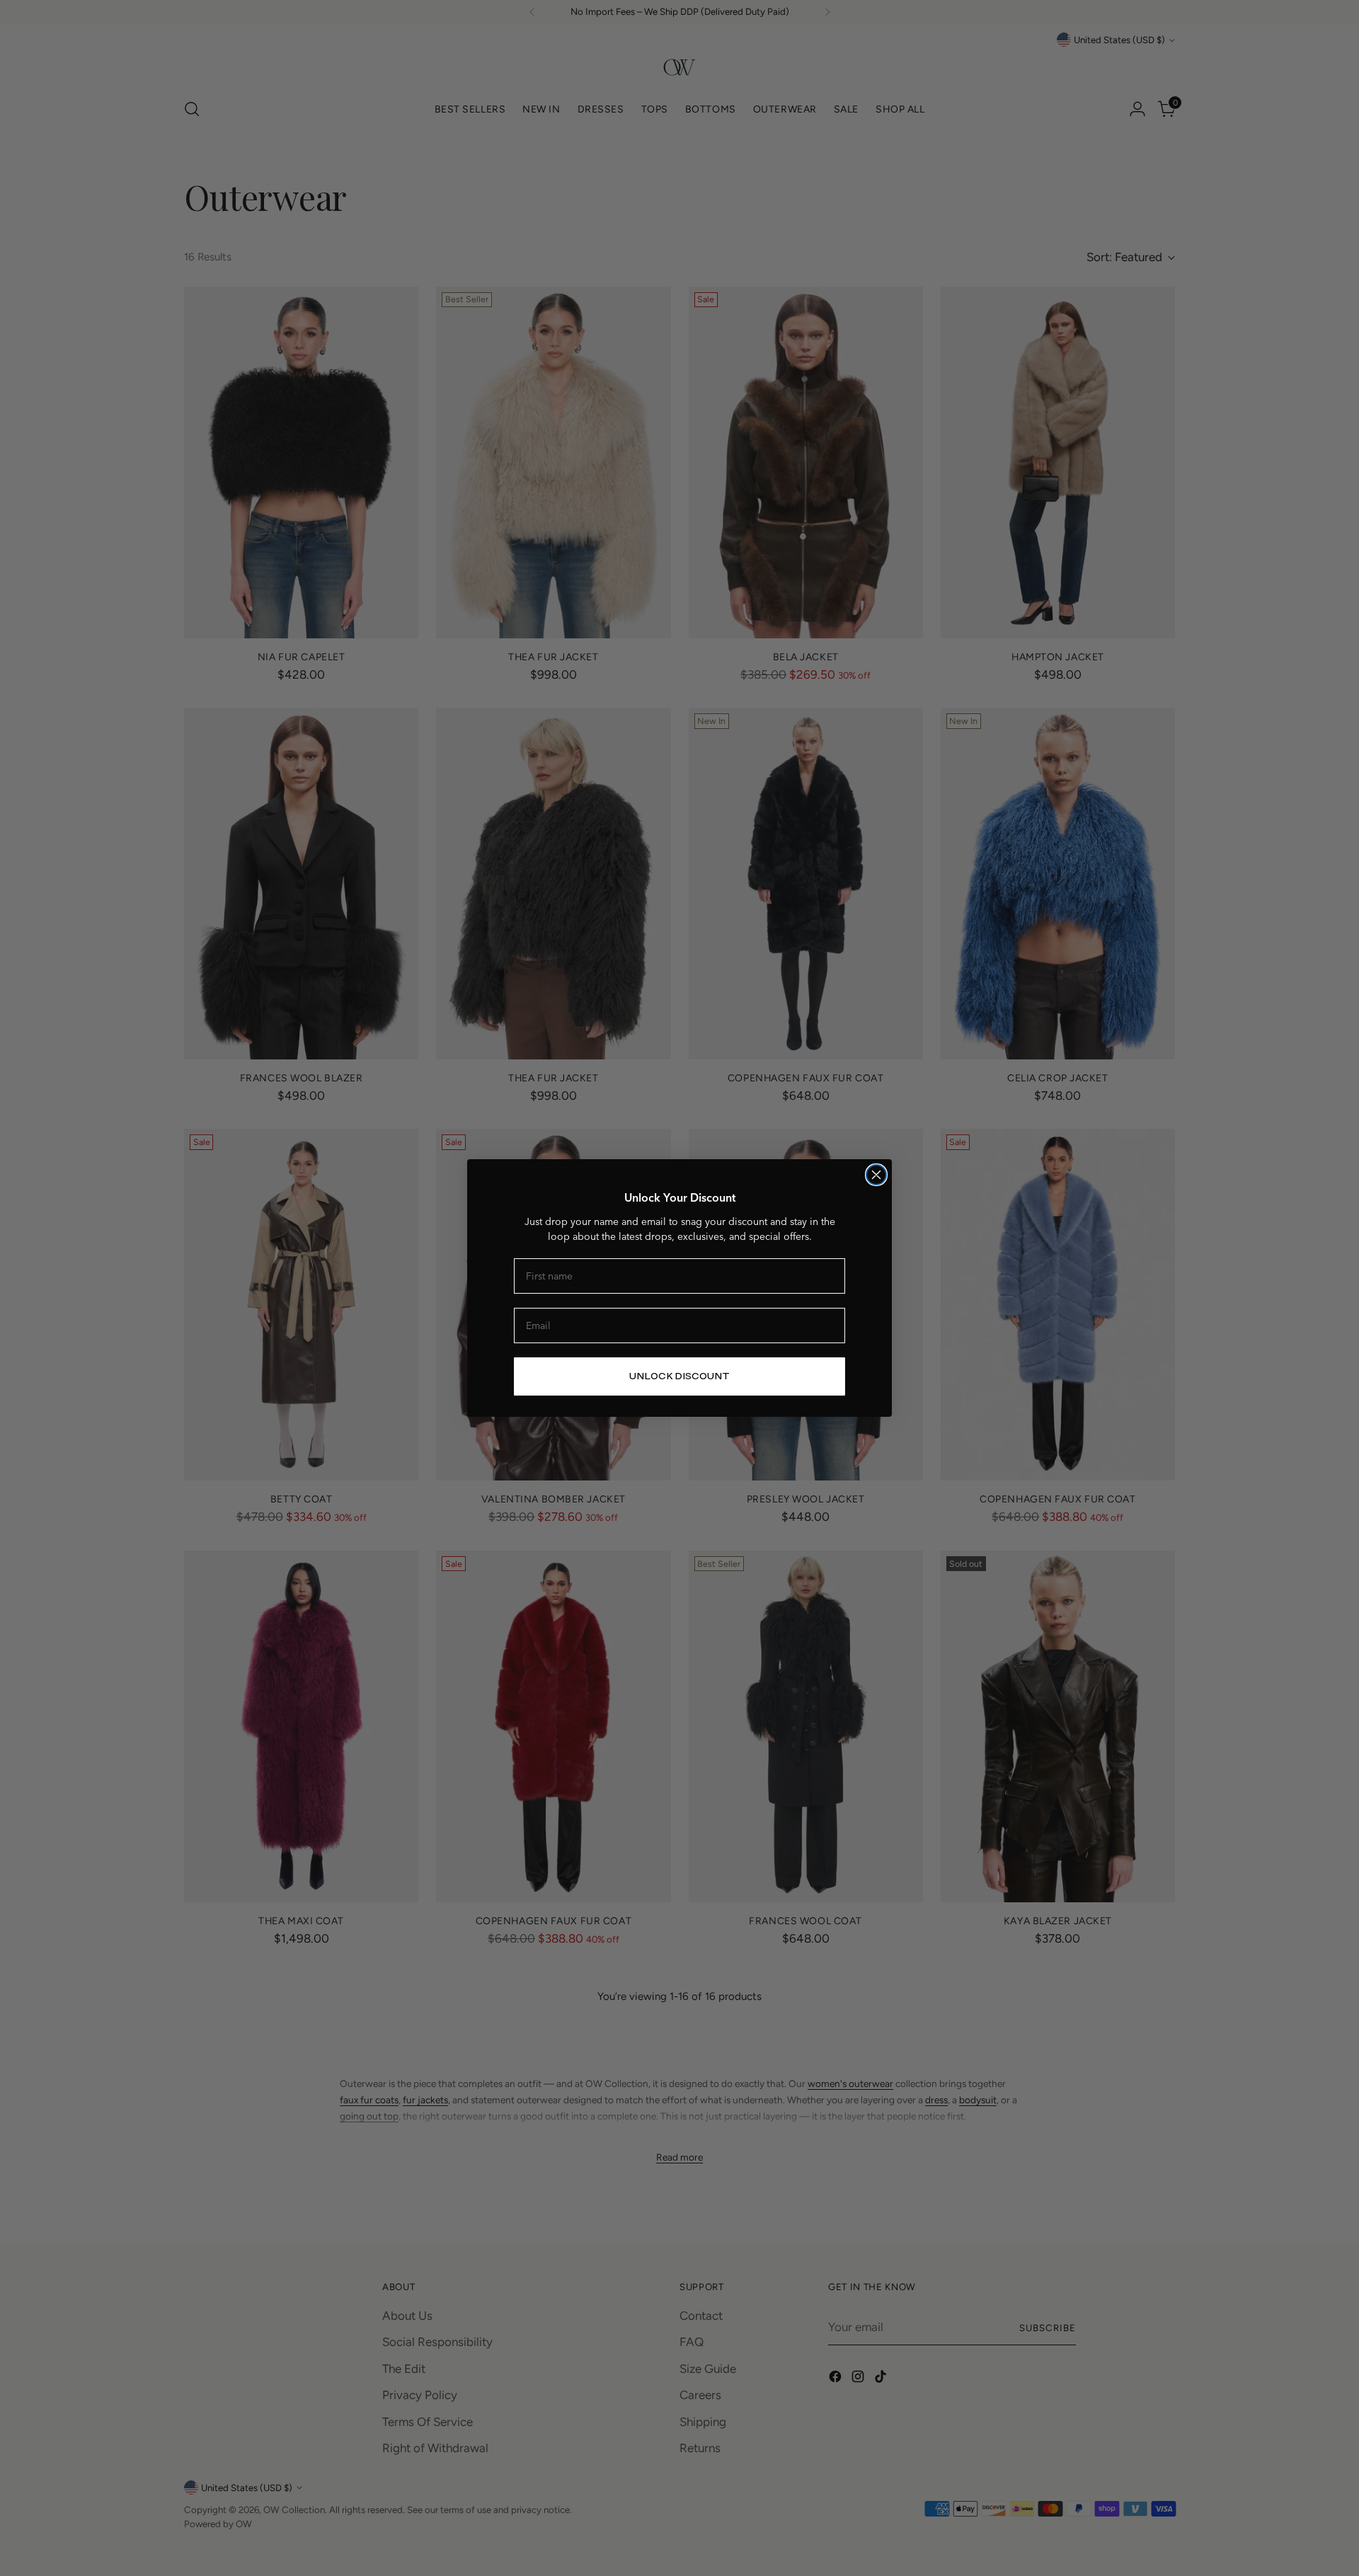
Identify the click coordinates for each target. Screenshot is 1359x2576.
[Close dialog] (876, 1175)
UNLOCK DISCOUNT (679, 1376)
